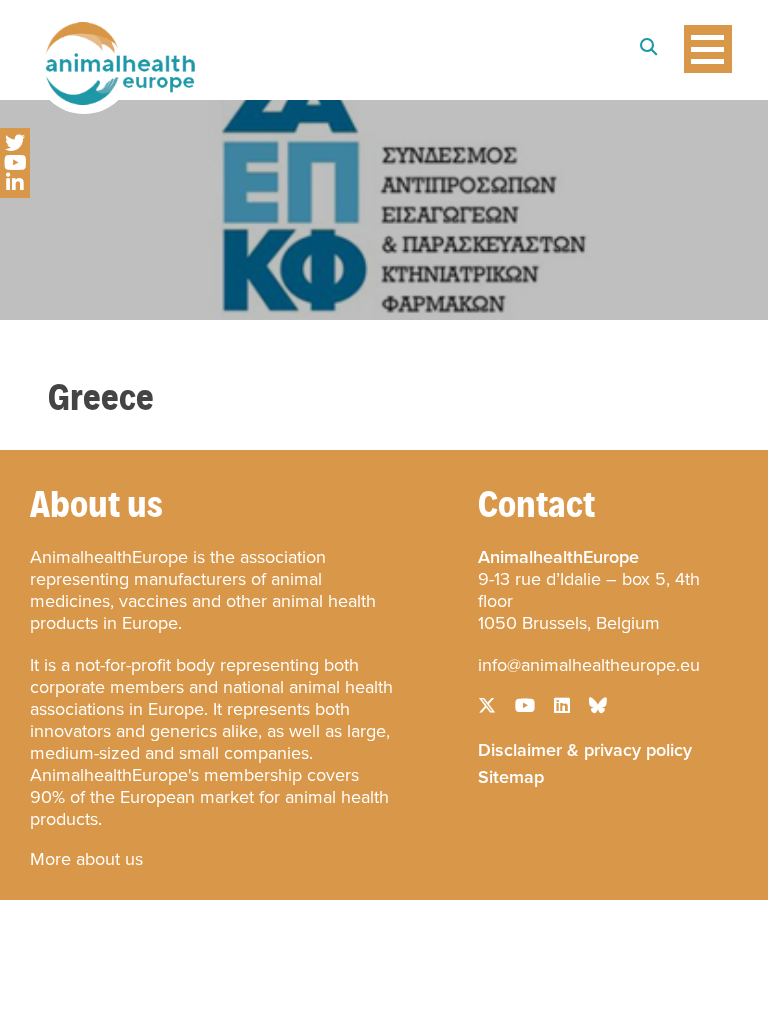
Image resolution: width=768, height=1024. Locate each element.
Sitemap (511, 775)
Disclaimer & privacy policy (585, 748)
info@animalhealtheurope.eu (589, 665)
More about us (86, 859)
